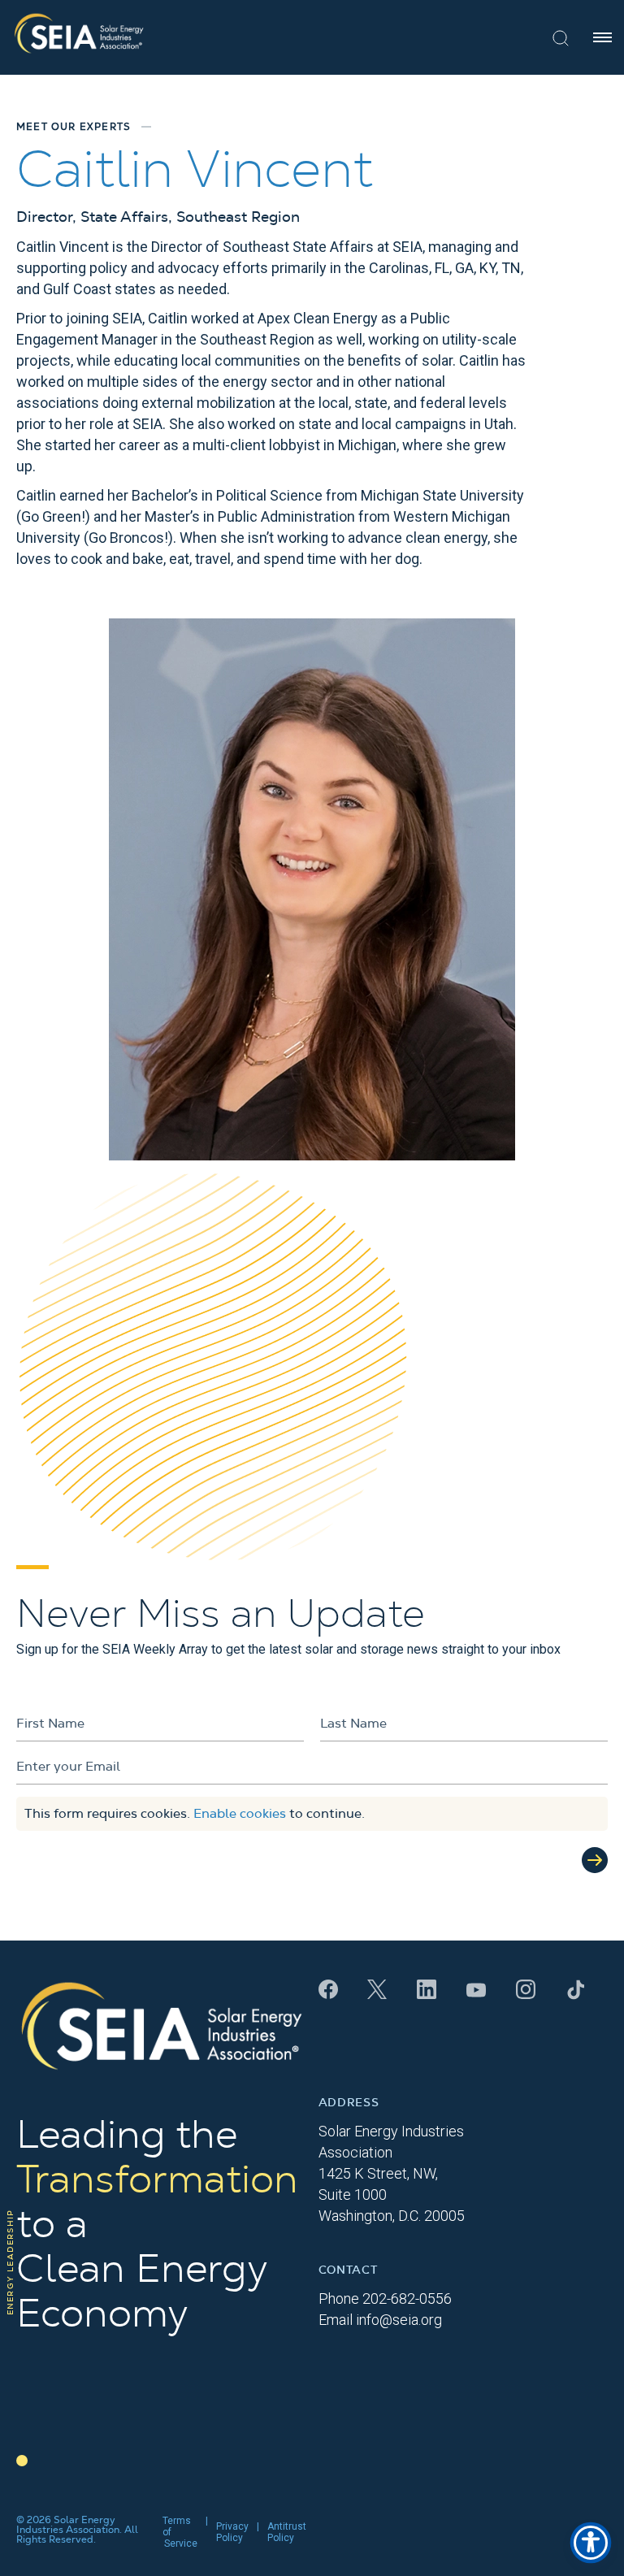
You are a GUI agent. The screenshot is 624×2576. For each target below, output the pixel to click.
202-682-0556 (407, 2298)
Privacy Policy (232, 2532)
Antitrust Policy (287, 2532)
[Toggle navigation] (602, 37)
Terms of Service (180, 2532)
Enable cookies (240, 1814)
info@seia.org (399, 2320)
